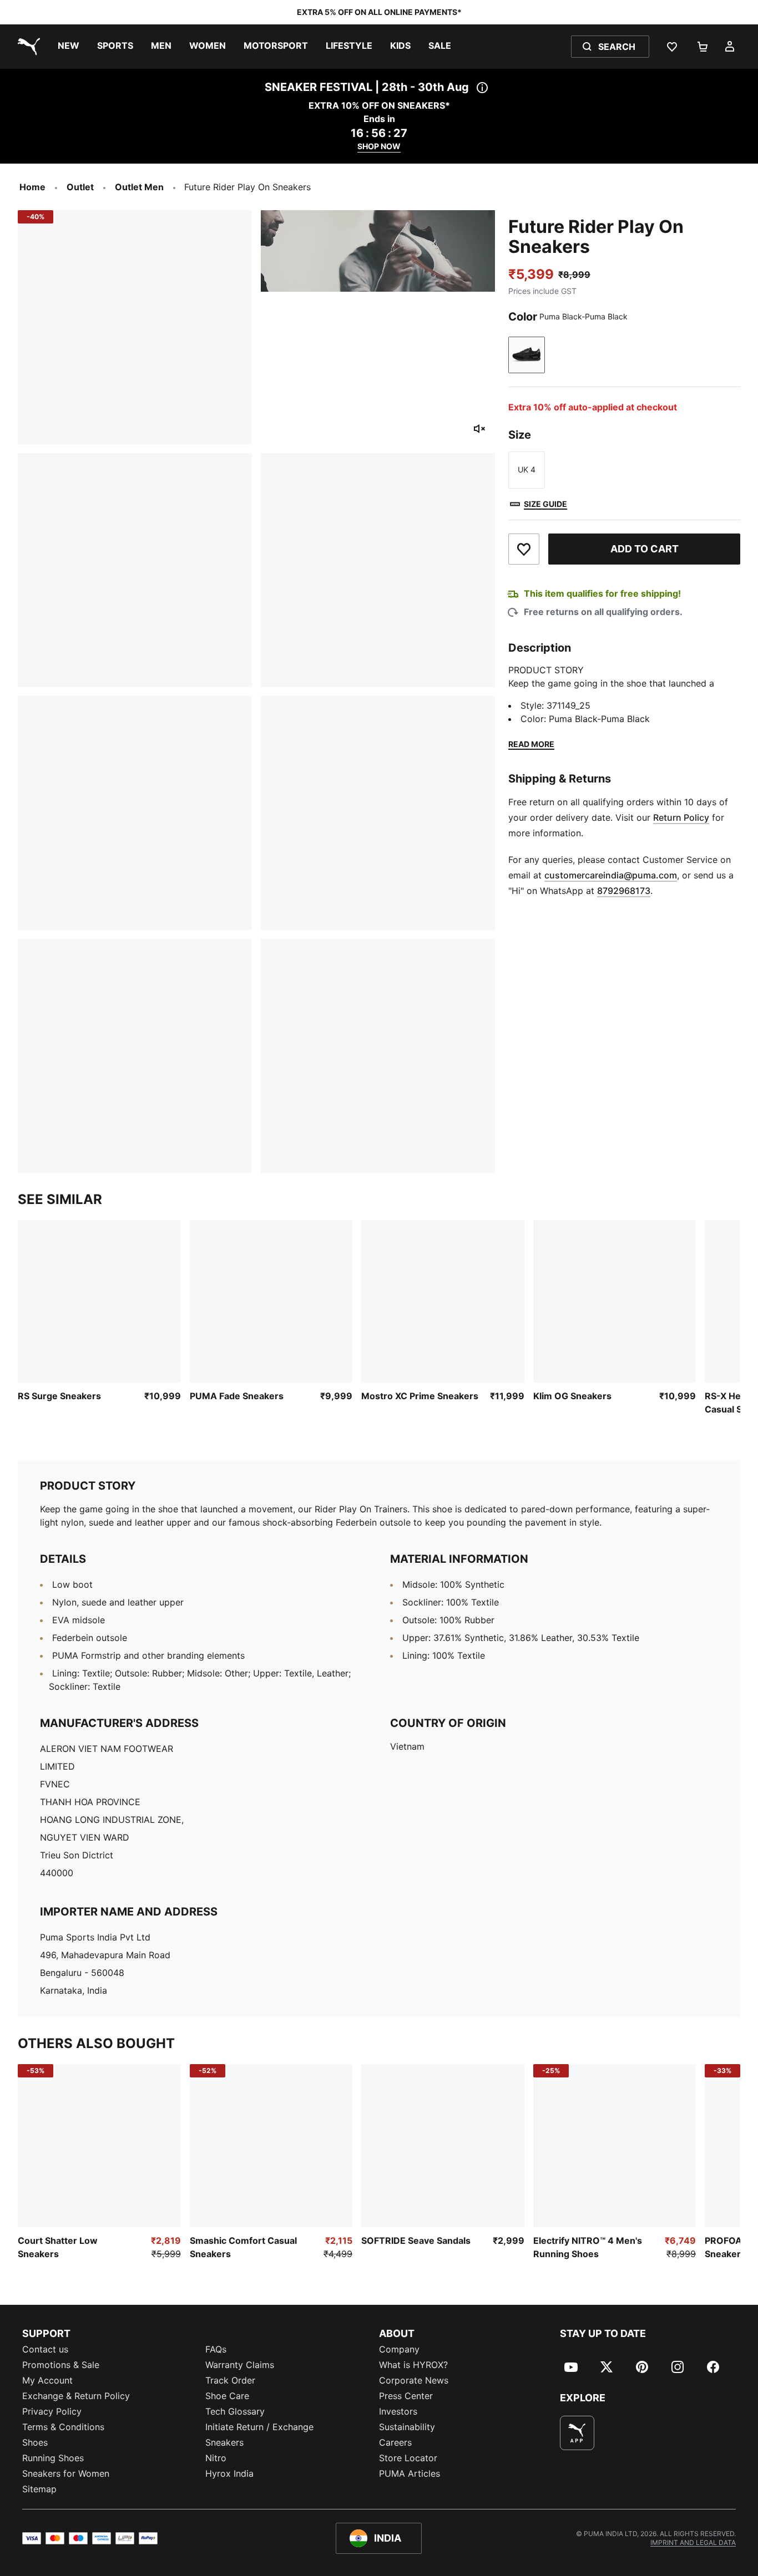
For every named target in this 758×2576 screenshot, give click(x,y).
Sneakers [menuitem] (224, 2442)
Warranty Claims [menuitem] (240, 2365)
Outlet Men (139, 187)
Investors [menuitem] (398, 2411)
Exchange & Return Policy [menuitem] (76, 2396)
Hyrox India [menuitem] (229, 2473)
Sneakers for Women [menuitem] (66, 2473)
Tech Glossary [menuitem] (235, 2411)
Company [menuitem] (399, 2349)
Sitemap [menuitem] (39, 2489)
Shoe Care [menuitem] (227, 2396)
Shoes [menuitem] (35, 2442)
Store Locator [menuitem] (408, 2458)
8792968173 (624, 891)
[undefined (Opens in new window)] (577, 2433)
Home (32, 187)
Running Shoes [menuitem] (53, 2458)
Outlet (80, 187)
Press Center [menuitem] (406, 2396)
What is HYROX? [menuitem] (413, 2365)
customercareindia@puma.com (611, 875)
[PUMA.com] (27, 47)
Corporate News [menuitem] (414, 2380)
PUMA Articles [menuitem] (410, 2473)
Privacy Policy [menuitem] (52, 2411)
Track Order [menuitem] (230, 2380)
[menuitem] (69, 47)
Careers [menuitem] (395, 2442)
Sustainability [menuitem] (407, 2427)
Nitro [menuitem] (216, 2458)
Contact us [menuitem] (45, 2349)
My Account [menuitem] (47, 2380)
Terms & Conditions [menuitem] (63, 2427)
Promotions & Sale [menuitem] (61, 2365)
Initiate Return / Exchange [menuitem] (259, 2427)
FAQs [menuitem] (216, 2349)
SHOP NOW (379, 146)
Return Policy (681, 817)
